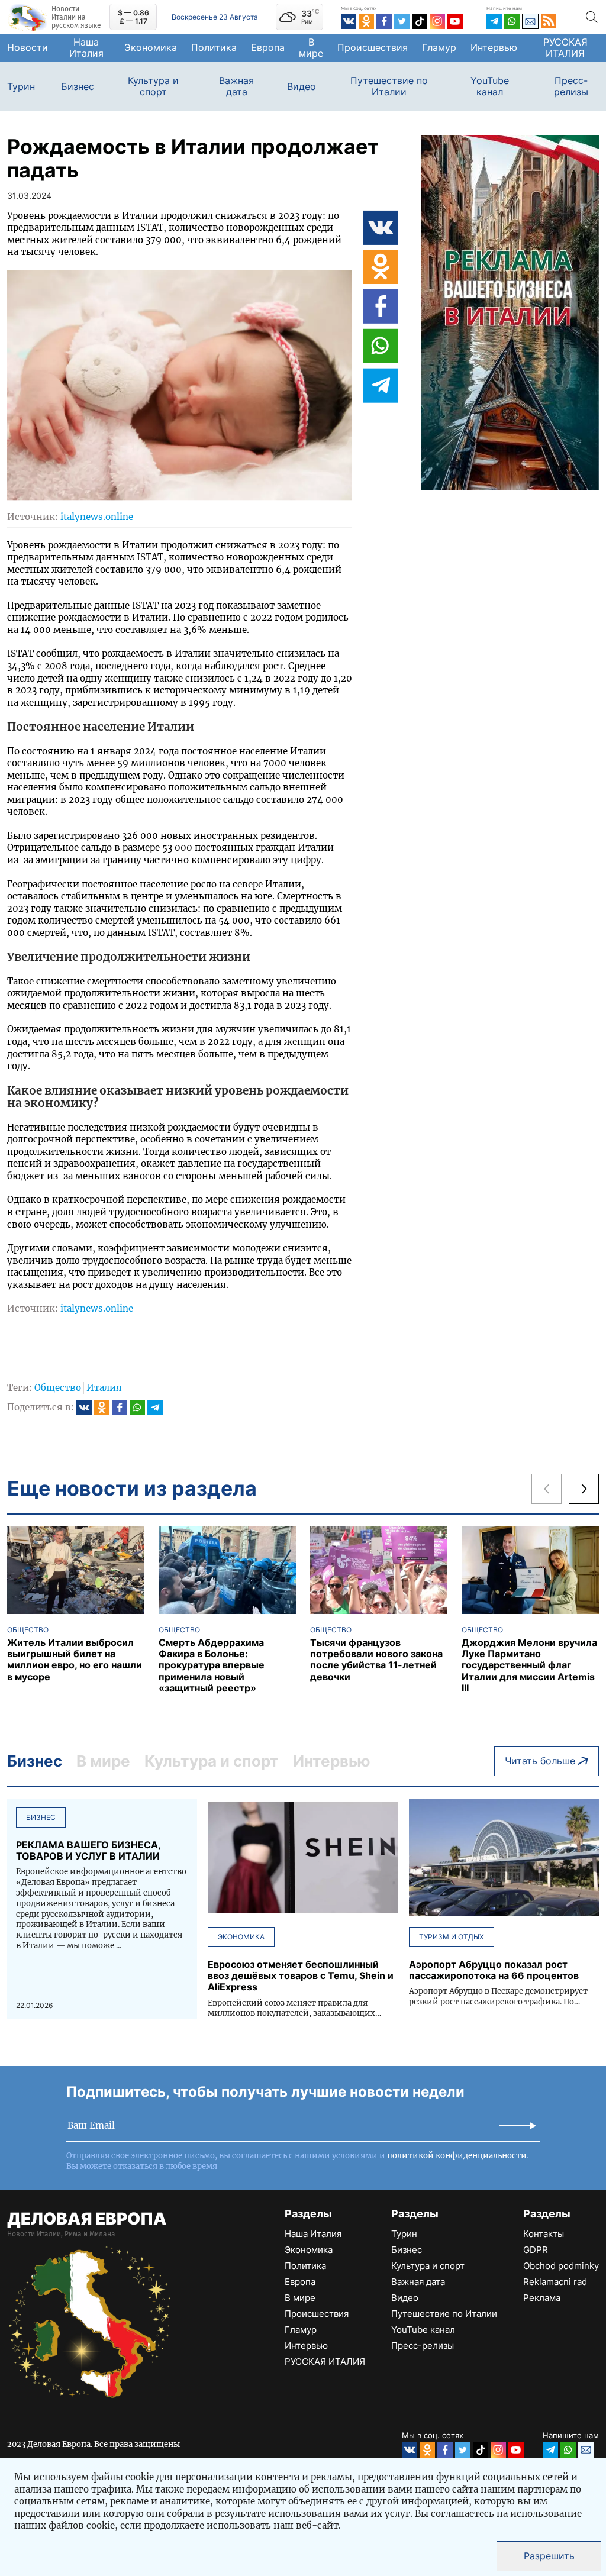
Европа (268, 47)
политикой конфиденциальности (457, 2156)
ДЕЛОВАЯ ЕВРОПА (87, 2219)
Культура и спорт (153, 86)
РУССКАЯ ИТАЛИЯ (565, 48)
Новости (28, 47)
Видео (302, 87)
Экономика (151, 47)
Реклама (542, 2298)
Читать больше (540, 1761)
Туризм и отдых (452, 1937)
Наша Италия (86, 48)
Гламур (439, 47)
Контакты (544, 2234)
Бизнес (78, 87)
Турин (21, 87)
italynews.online (97, 517)
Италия (104, 1388)
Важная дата (236, 86)
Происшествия (373, 47)
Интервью (494, 47)
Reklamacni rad (555, 2282)
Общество (58, 1388)
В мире (311, 48)
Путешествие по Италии (389, 86)
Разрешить (549, 2556)
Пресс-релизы (571, 86)
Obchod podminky (561, 2266)
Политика (214, 47)
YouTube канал (490, 86)
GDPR (536, 2250)
